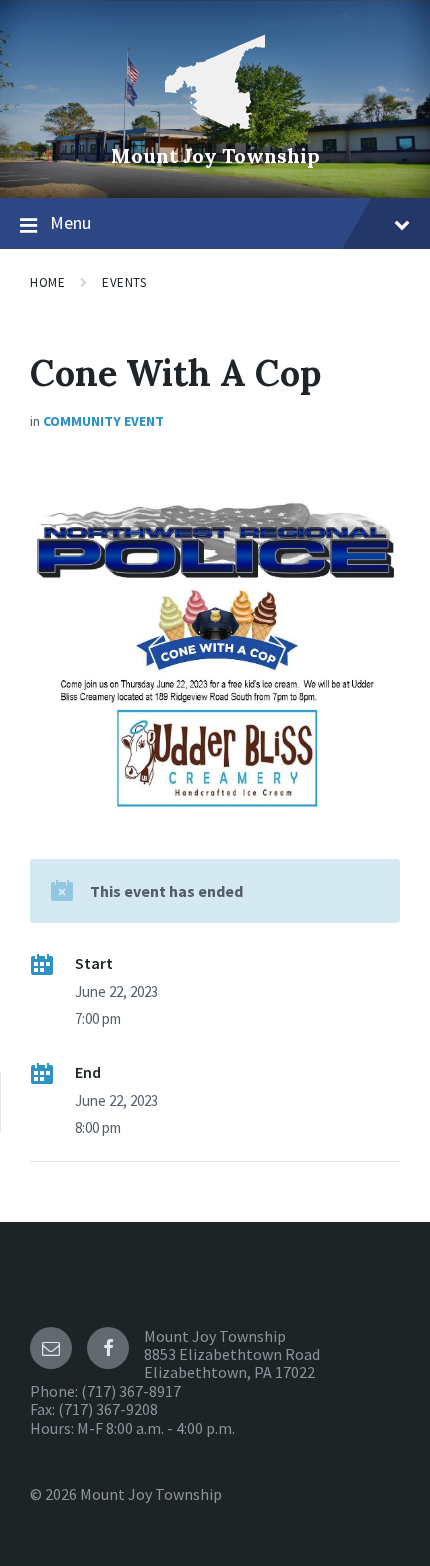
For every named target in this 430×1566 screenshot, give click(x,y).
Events (124, 282)
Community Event (103, 421)
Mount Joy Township (215, 155)
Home (47, 282)
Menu (70, 222)
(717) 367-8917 (131, 1391)
